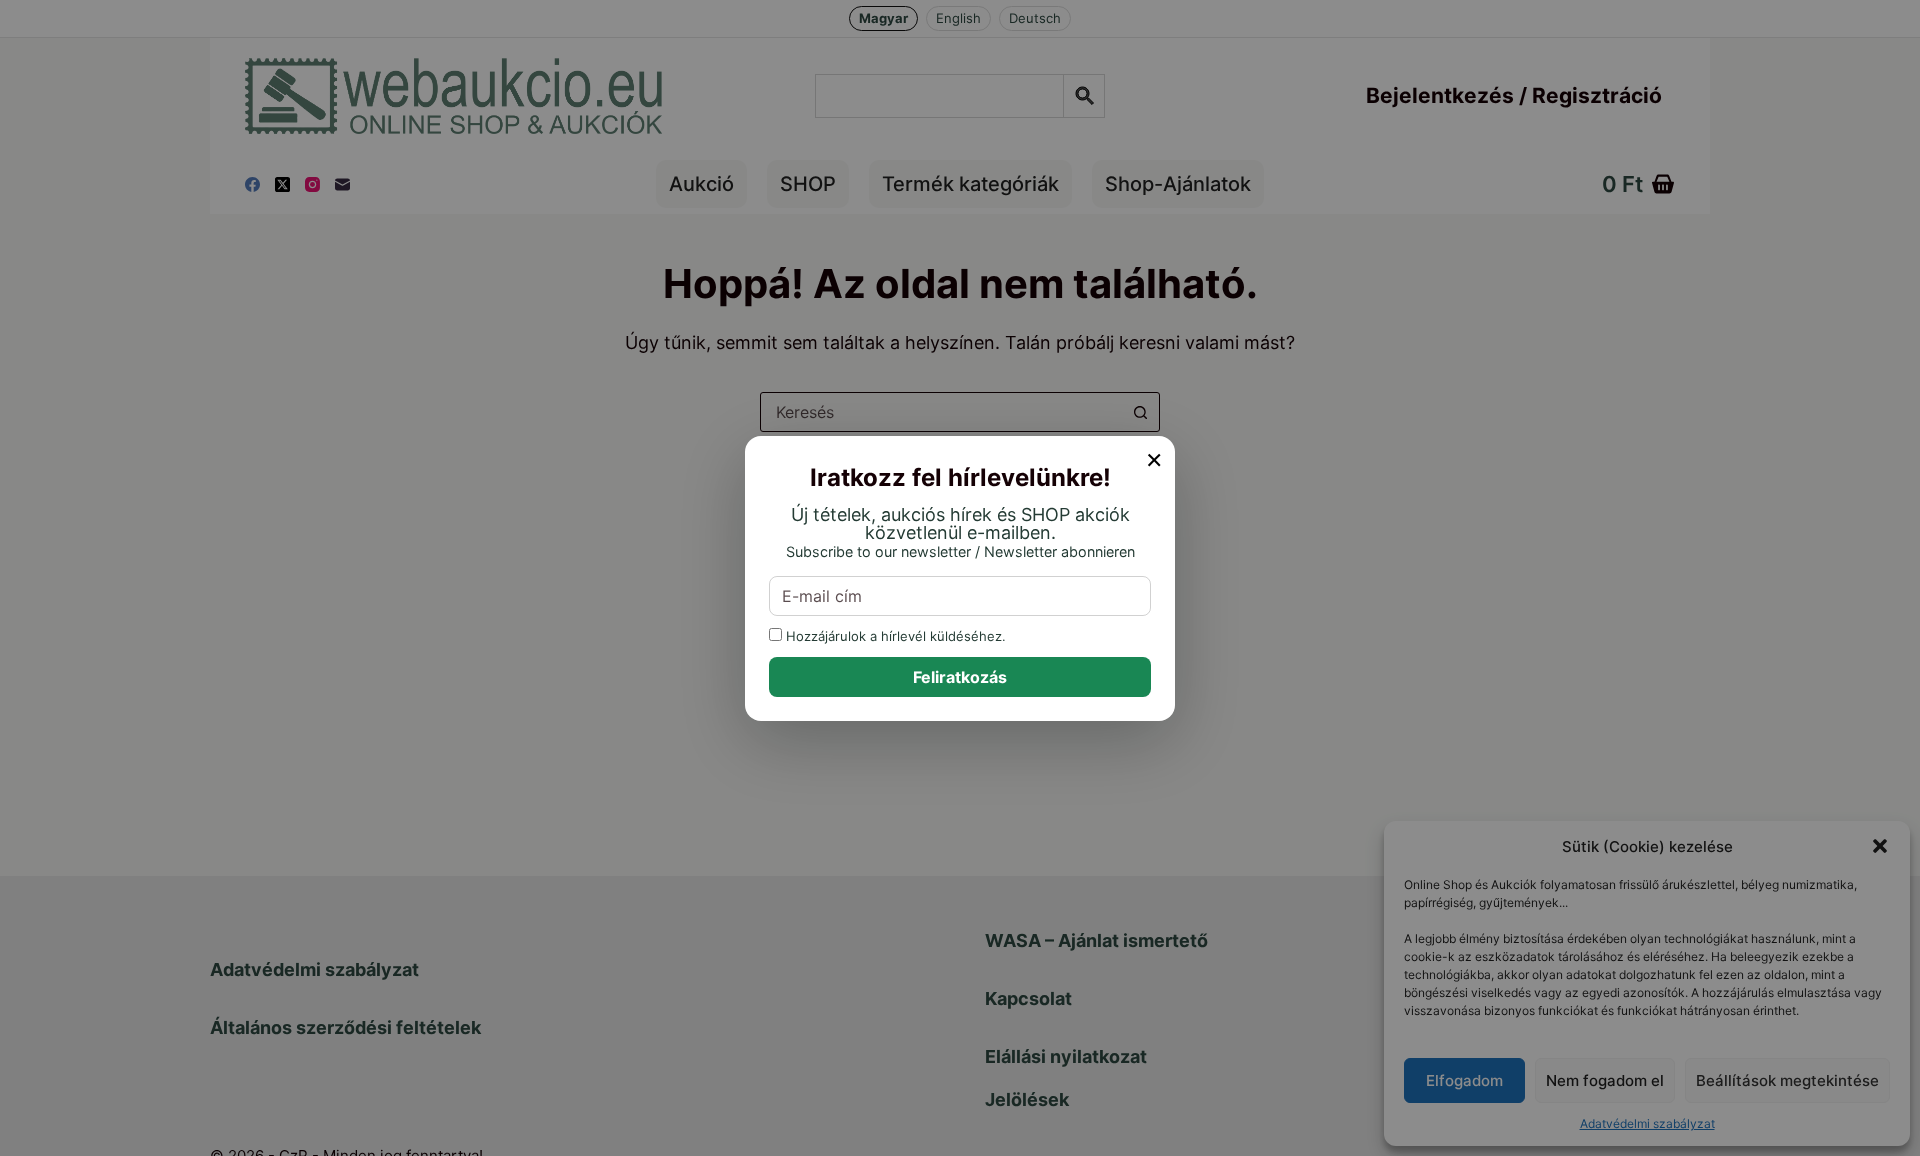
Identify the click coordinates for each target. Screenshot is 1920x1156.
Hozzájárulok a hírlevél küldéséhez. (894, 635)
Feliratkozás (960, 677)
